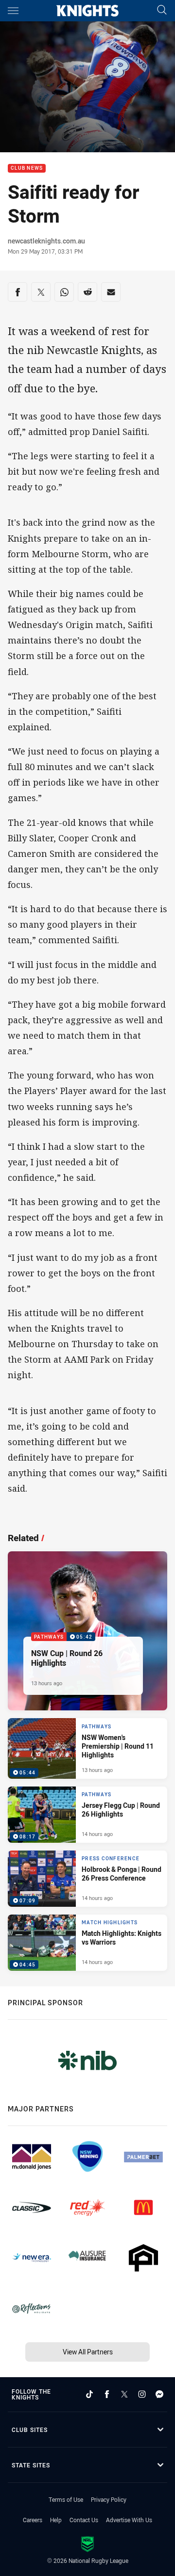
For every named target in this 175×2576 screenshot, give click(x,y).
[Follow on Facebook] (107, 2394)
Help (56, 2520)
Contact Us (84, 2520)
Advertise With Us (129, 2520)
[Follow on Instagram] (142, 2394)
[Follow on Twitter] (124, 2394)
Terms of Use (66, 2499)
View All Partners (88, 2352)
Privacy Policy (109, 2499)
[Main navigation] (13, 11)
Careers (33, 2520)
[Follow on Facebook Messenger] (159, 2394)
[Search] (162, 10)
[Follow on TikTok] (89, 2394)
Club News (27, 169)
